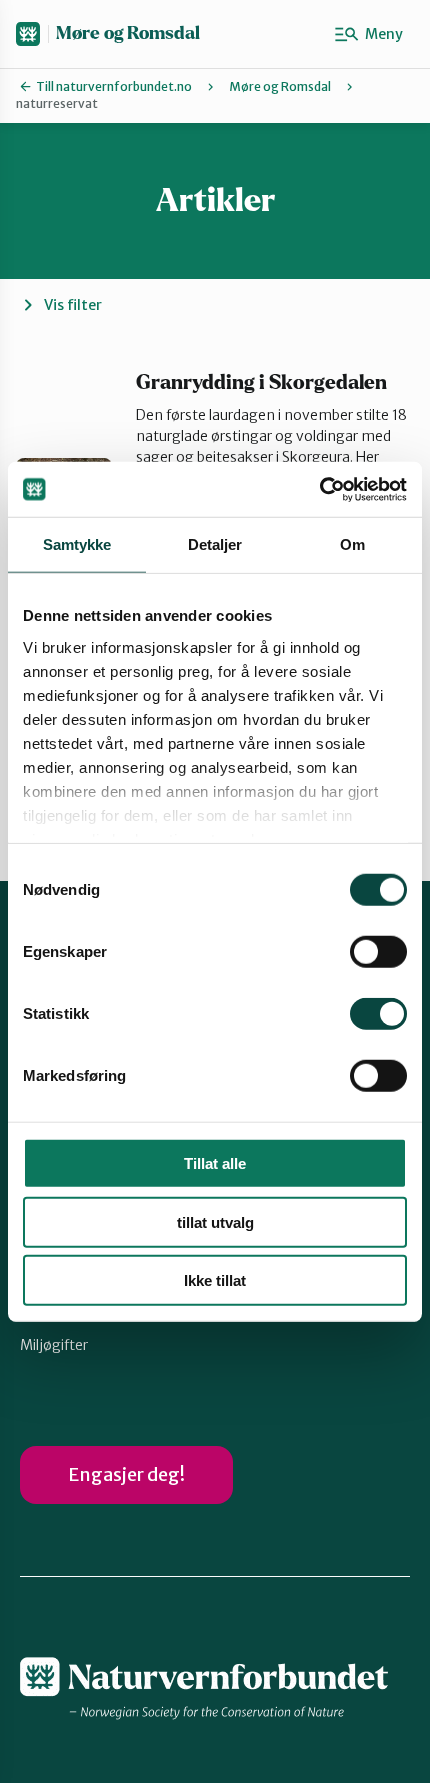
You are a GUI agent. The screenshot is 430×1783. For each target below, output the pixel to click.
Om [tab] (352, 544)
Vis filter (73, 305)
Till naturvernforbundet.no (114, 86)
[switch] (378, 952)
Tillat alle (215, 1163)
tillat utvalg (215, 1221)
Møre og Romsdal (128, 33)
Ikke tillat (215, 1280)
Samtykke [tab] (77, 544)
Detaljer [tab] (215, 544)
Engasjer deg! (126, 1474)
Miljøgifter (54, 1345)
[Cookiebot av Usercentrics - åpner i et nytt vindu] (319, 489)
